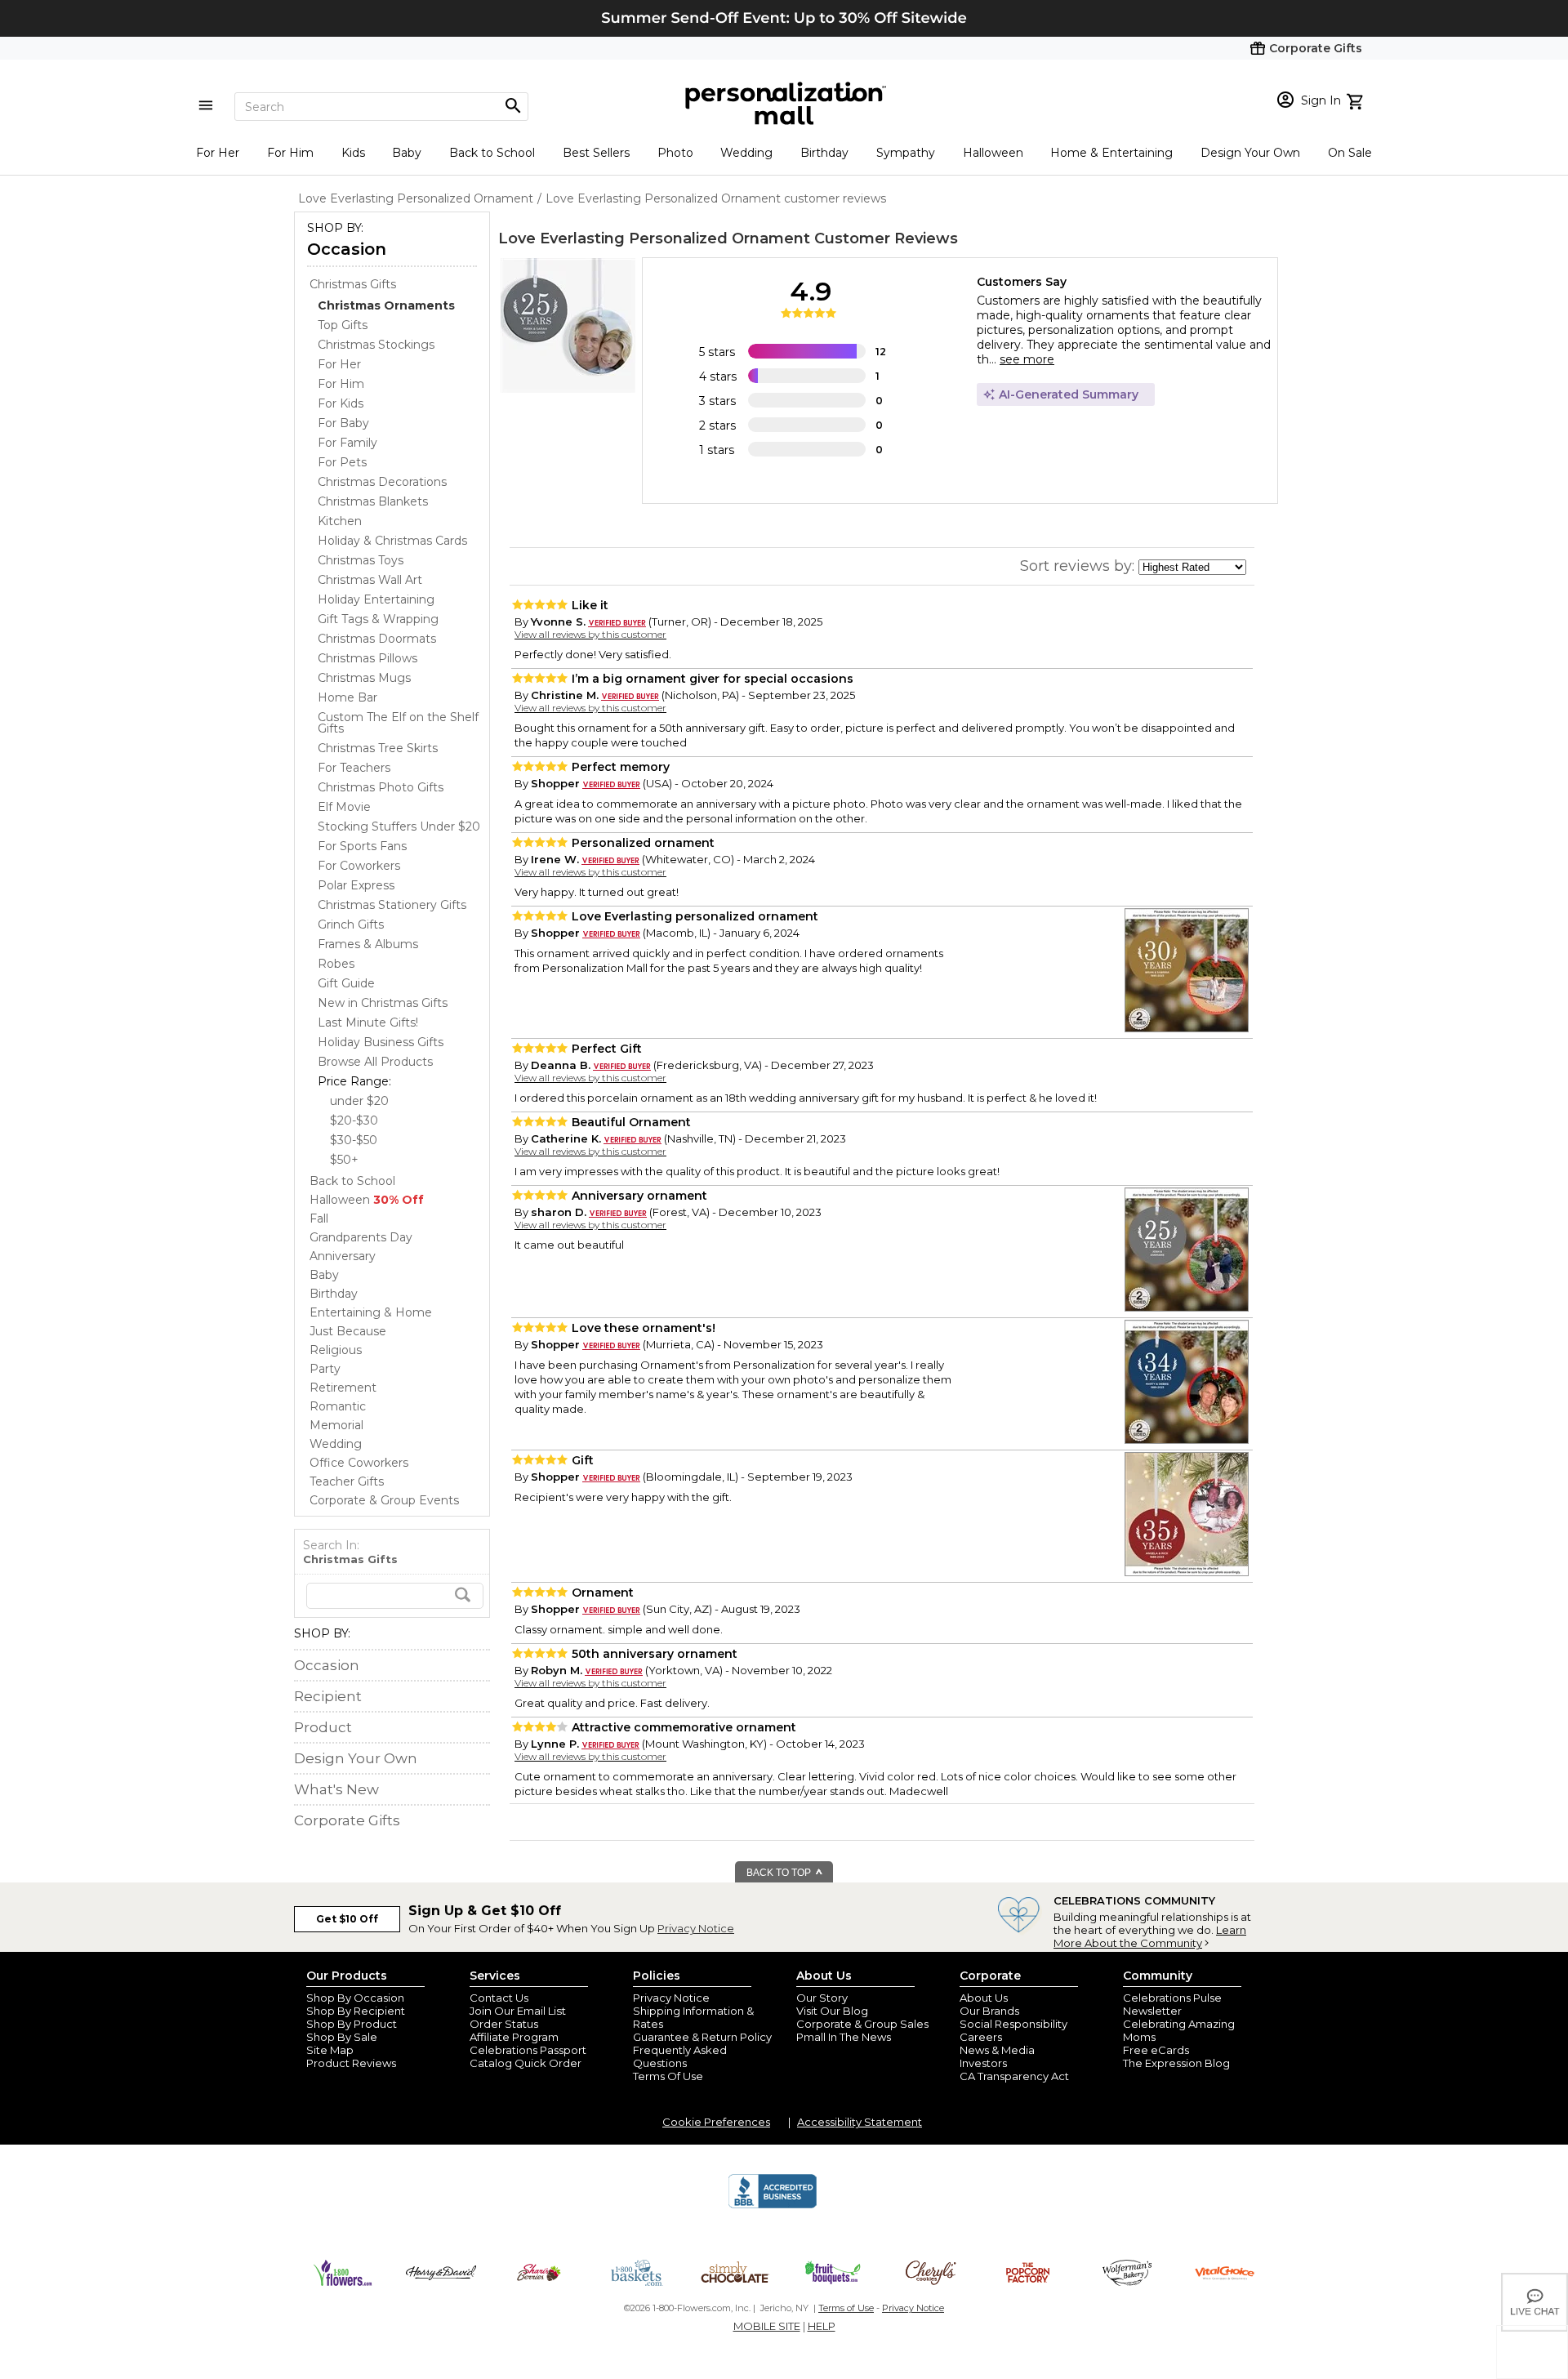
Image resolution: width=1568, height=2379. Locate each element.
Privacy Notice (696, 1928)
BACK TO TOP (780, 1873)
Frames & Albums (368, 944)
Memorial (336, 1425)
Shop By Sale (342, 2037)
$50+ (344, 1160)
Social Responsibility (1013, 2024)
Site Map (330, 2050)
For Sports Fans (362, 846)
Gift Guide (346, 983)
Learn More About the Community (1150, 1936)
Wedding (746, 153)
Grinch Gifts (351, 924)
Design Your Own (1250, 153)
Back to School (492, 153)
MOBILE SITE (767, 2326)
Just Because (348, 1331)
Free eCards (1156, 2050)
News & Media (997, 2050)
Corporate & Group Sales (862, 2024)
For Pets (342, 462)
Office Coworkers (359, 1463)
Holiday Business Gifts (381, 1042)
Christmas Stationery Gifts (392, 905)
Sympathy (906, 153)
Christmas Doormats (377, 639)
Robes (336, 964)
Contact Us (499, 1998)
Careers (981, 2037)
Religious (336, 1350)
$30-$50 (354, 1140)
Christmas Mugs (364, 678)
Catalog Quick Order (526, 2063)
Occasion (347, 249)
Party (325, 1369)
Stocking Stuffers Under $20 (399, 826)
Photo (675, 153)
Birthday (824, 153)
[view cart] (1357, 100)
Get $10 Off (347, 1919)
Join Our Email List (518, 2011)
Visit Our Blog (832, 2011)
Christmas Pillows (367, 658)
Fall (319, 1218)
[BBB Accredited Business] (773, 2206)
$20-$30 (354, 1120)
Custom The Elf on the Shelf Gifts (398, 723)
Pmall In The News (844, 2037)
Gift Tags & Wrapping (378, 619)
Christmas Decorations (382, 482)
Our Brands (989, 2011)
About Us (984, 1998)
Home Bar (347, 697)
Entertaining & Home (371, 1312)
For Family (347, 443)
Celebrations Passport (528, 2050)
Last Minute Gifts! (368, 1022)
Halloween (993, 153)
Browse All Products (375, 1062)
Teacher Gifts (347, 1481)
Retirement (343, 1388)
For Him (290, 153)
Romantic (338, 1406)
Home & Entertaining (1111, 153)
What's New (336, 1789)
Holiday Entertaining (376, 599)
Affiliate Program (514, 2037)
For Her (218, 153)
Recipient (328, 1696)
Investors (983, 2063)
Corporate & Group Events (384, 1500)
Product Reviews (351, 2063)
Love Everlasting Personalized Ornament (654, 238)
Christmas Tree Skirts (378, 748)
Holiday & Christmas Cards (392, 541)
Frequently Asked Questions (680, 2056)
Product (323, 1727)
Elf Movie (344, 807)
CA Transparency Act (1014, 2076)
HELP (822, 2326)
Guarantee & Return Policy (702, 2037)
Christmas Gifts (353, 284)
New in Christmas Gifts (383, 1003)
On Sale (1350, 153)
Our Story (822, 1998)
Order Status (504, 2024)
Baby (407, 153)
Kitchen (340, 521)
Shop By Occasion (355, 1998)
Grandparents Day (361, 1237)
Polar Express (356, 885)
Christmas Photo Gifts (381, 787)
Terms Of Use (668, 2076)
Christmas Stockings (376, 345)
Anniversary (343, 1256)
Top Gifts (343, 325)
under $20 (359, 1101)
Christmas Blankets (373, 501)
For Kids (341, 403)
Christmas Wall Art (370, 580)
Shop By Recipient (356, 2011)
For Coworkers (359, 866)
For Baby (343, 423)
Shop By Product (352, 2024)
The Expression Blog (1176, 2063)
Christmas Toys (361, 560)
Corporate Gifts (347, 1820)
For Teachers (354, 768)
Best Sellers (596, 153)
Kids (353, 153)
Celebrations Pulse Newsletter (1172, 2004)
